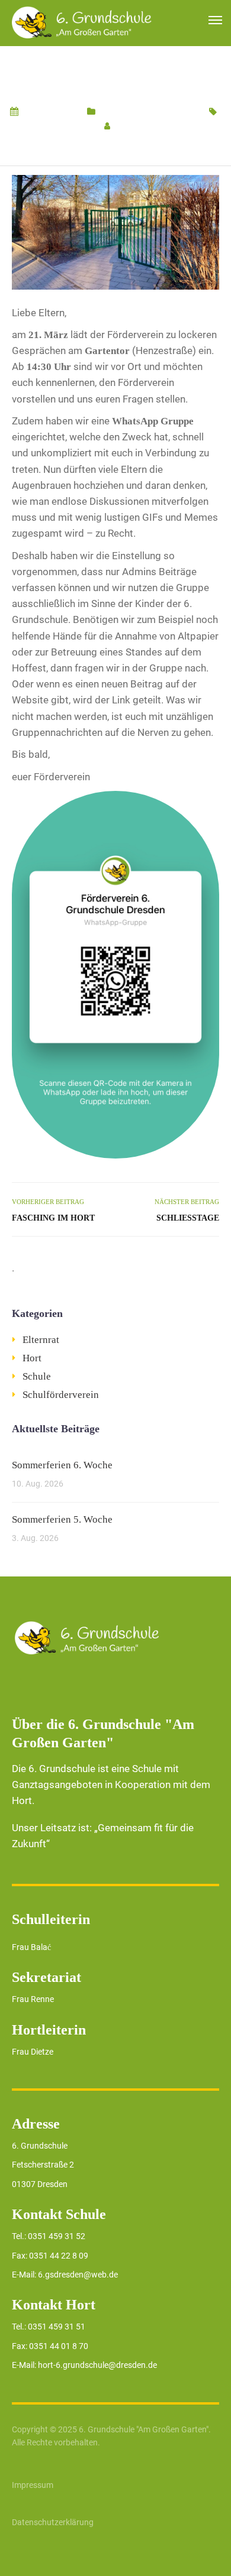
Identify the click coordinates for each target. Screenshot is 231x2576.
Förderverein (70, 126)
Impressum (33, 2485)
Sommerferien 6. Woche (62, 1465)
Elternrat (41, 1340)
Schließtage (188, 1218)
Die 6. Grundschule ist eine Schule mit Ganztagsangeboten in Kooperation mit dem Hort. (111, 1785)
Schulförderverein (165, 112)
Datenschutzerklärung (53, 2522)
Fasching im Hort (53, 1218)
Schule (113, 112)
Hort (32, 1358)
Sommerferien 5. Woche (62, 1519)
